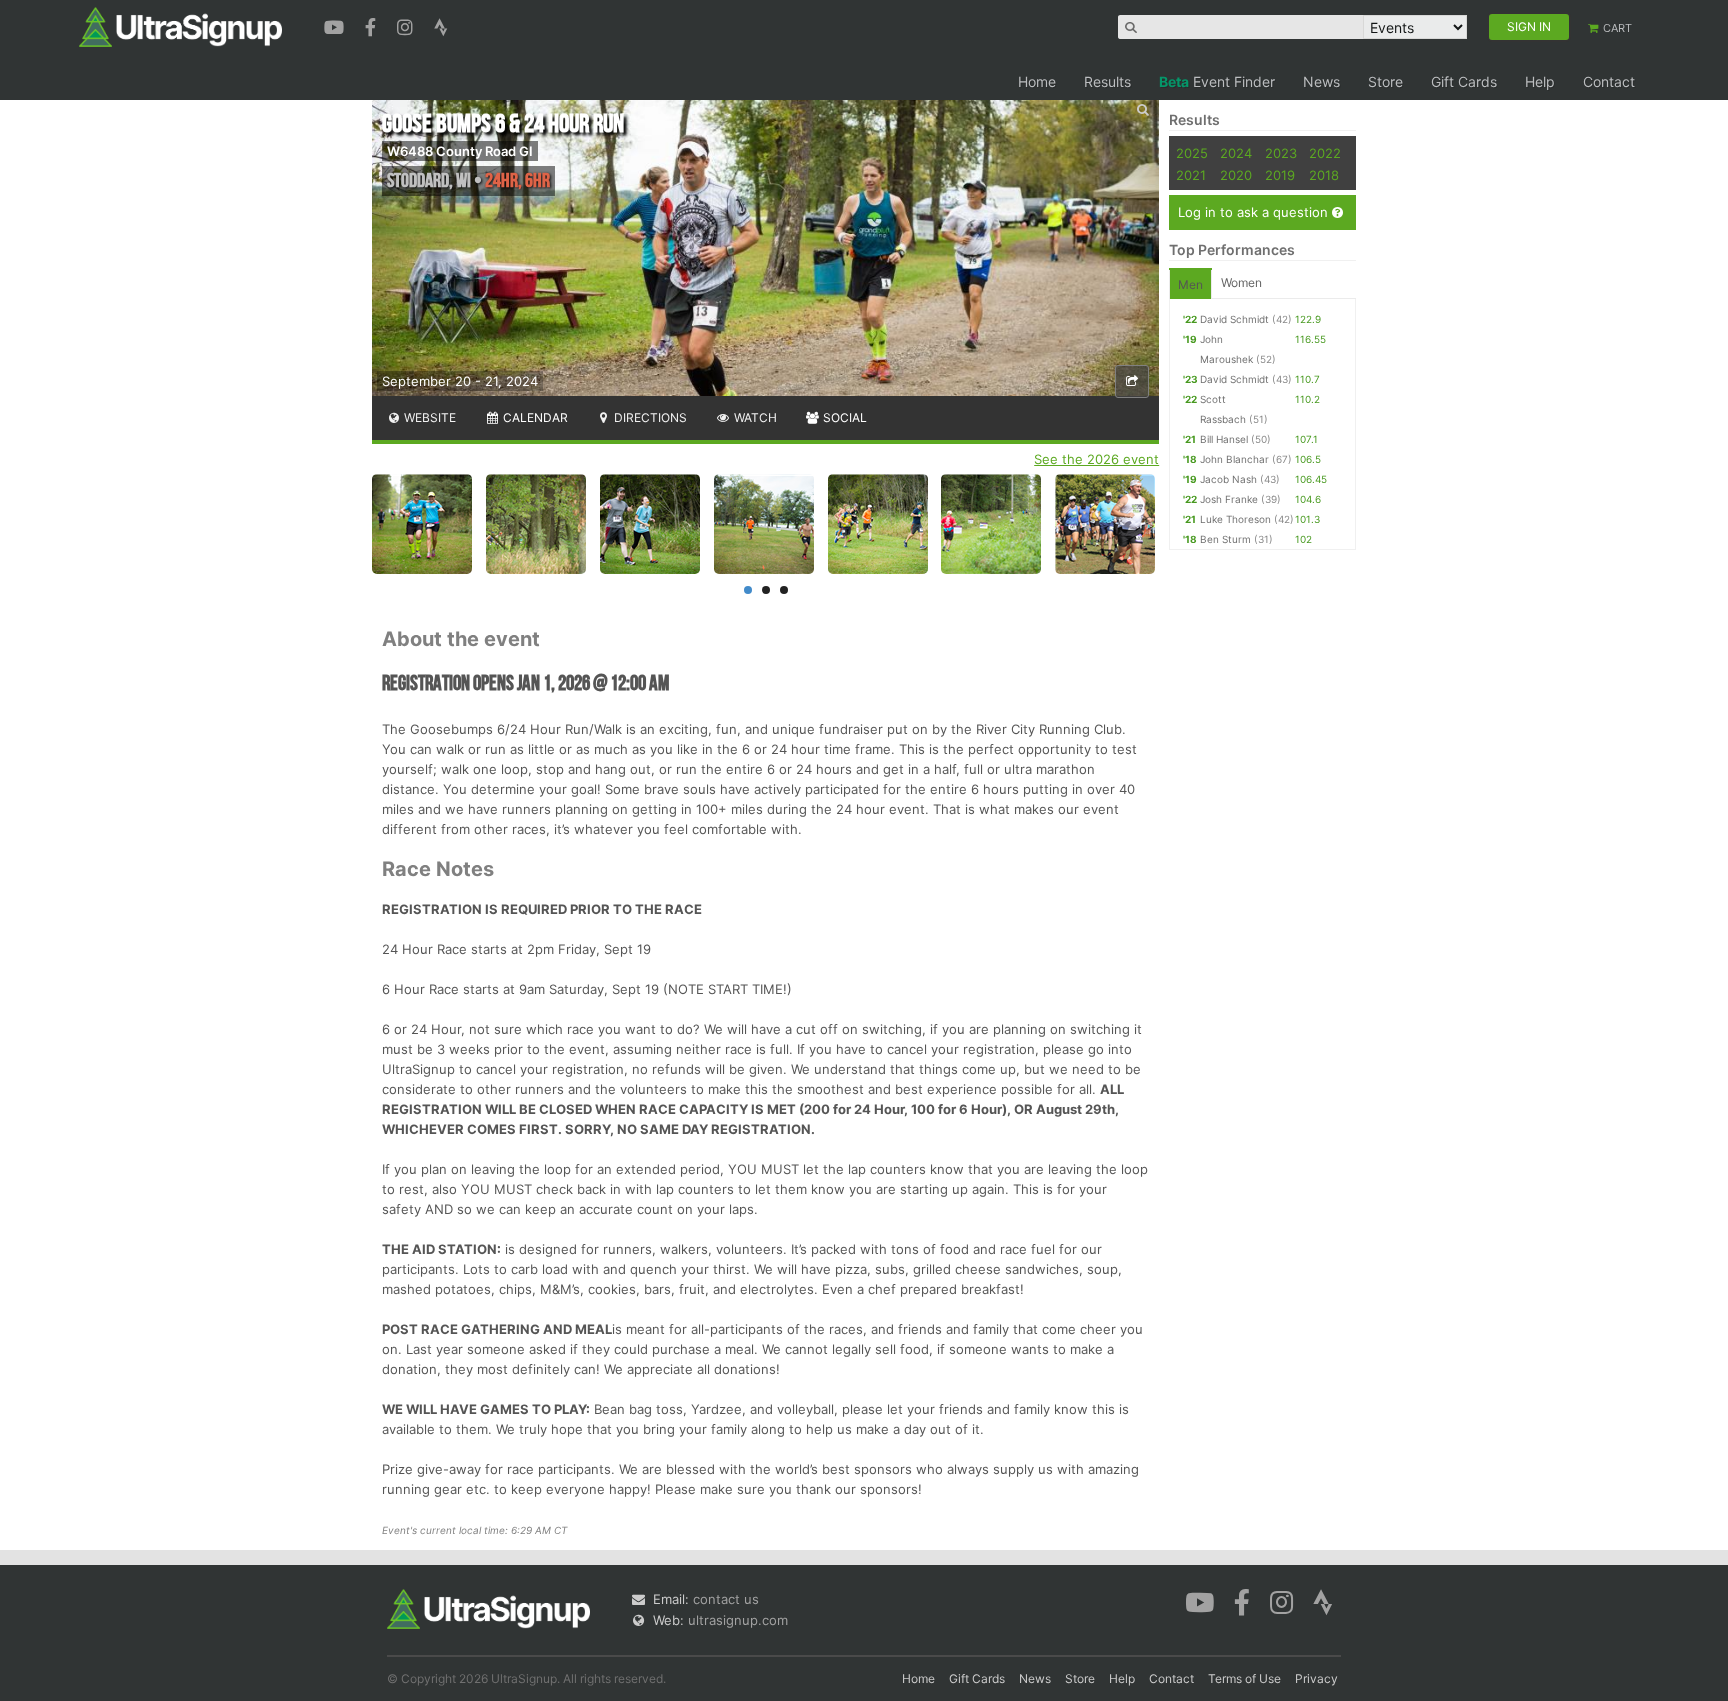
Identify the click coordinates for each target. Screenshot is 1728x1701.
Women (1241, 282)
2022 (1325, 153)
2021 (1191, 175)
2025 (1192, 153)
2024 (1236, 153)
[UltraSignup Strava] (441, 25)
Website (428, 417)
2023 (1281, 153)
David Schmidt (1234, 319)
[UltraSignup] (180, 26)
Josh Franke (1229, 499)
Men (1190, 284)
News (1321, 81)
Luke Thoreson (1235, 519)
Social (843, 417)
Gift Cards (1464, 81)
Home (1037, 81)
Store (1385, 81)
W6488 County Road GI (460, 151)
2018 (1324, 175)
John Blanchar (1234, 459)
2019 (1280, 175)
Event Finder (1217, 81)
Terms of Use (1244, 1678)
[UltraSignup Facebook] (373, 25)
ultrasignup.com (738, 1620)
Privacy (1316, 1678)
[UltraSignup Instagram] (407, 25)
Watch (754, 417)
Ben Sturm (1225, 539)
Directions (649, 417)
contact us (726, 1599)
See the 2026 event (1096, 459)
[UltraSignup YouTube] (336, 25)
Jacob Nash (1228, 479)
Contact (1609, 81)
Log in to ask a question (1255, 212)
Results (1107, 81)
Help (1540, 81)
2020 (1236, 175)
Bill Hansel (1224, 439)
